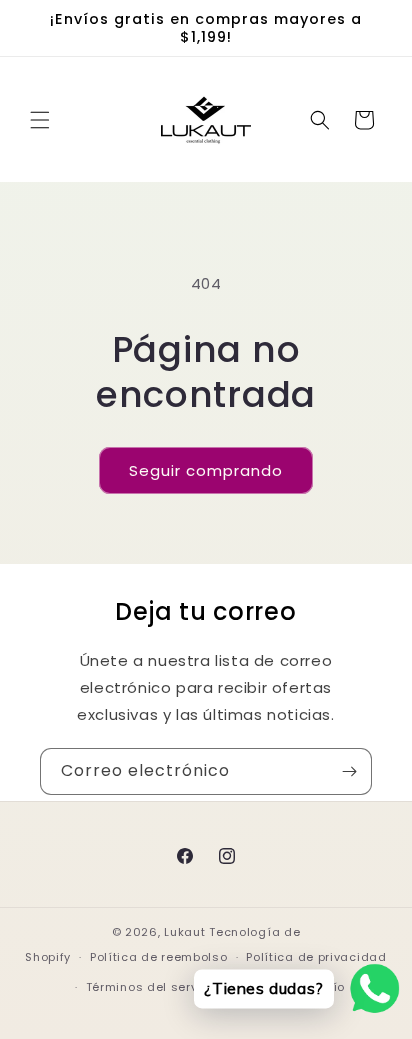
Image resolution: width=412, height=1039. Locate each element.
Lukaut (184, 932)
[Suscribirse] (349, 771)
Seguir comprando (206, 470)
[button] (40, 120)
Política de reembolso (159, 957)
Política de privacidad (316, 957)
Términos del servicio (153, 987)
